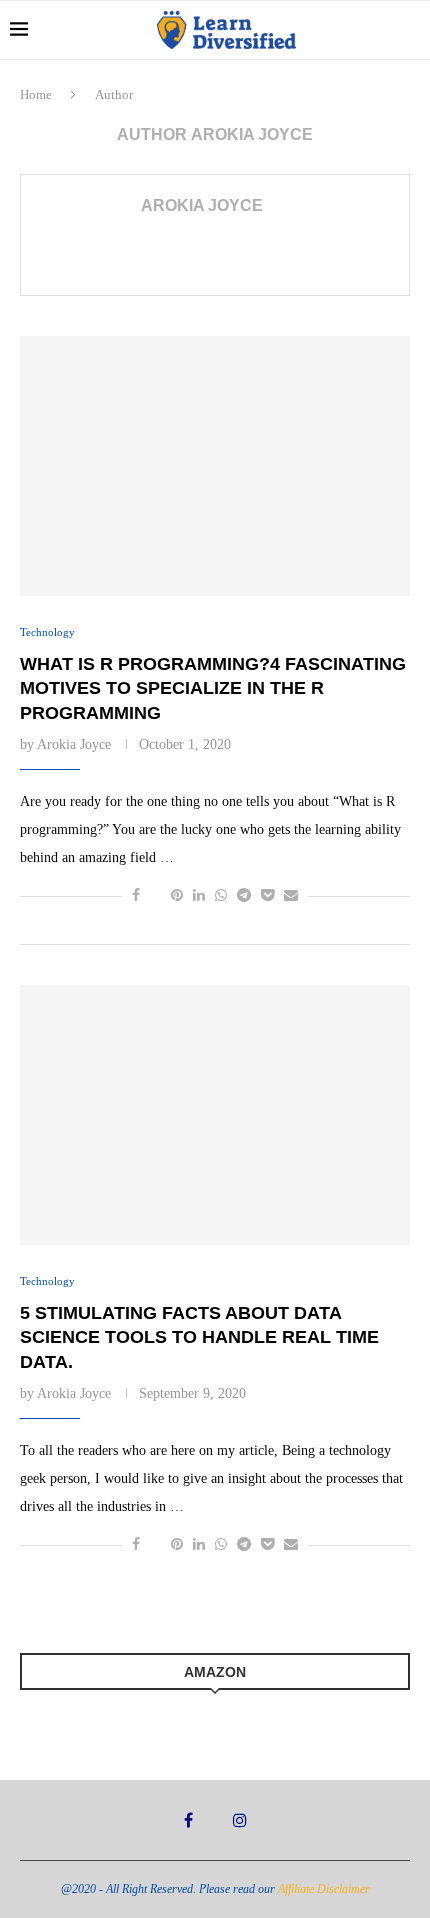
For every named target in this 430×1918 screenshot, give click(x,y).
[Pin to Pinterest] (177, 896)
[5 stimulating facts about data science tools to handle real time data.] (215, 1115)
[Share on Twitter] (155, 896)
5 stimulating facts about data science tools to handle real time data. (199, 1337)
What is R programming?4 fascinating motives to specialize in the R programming (213, 688)
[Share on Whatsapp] (221, 896)
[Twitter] (213, 1820)
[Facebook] (188, 1820)
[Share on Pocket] (267, 896)
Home (36, 94)
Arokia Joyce (202, 205)
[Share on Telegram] (244, 896)
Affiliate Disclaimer (324, 1889)
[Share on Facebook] (136, 896)
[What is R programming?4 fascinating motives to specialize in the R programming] (215, 466)
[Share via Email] (291, 896)
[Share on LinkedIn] (199, 896)
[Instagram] (240, 1820)
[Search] (410, 30)
